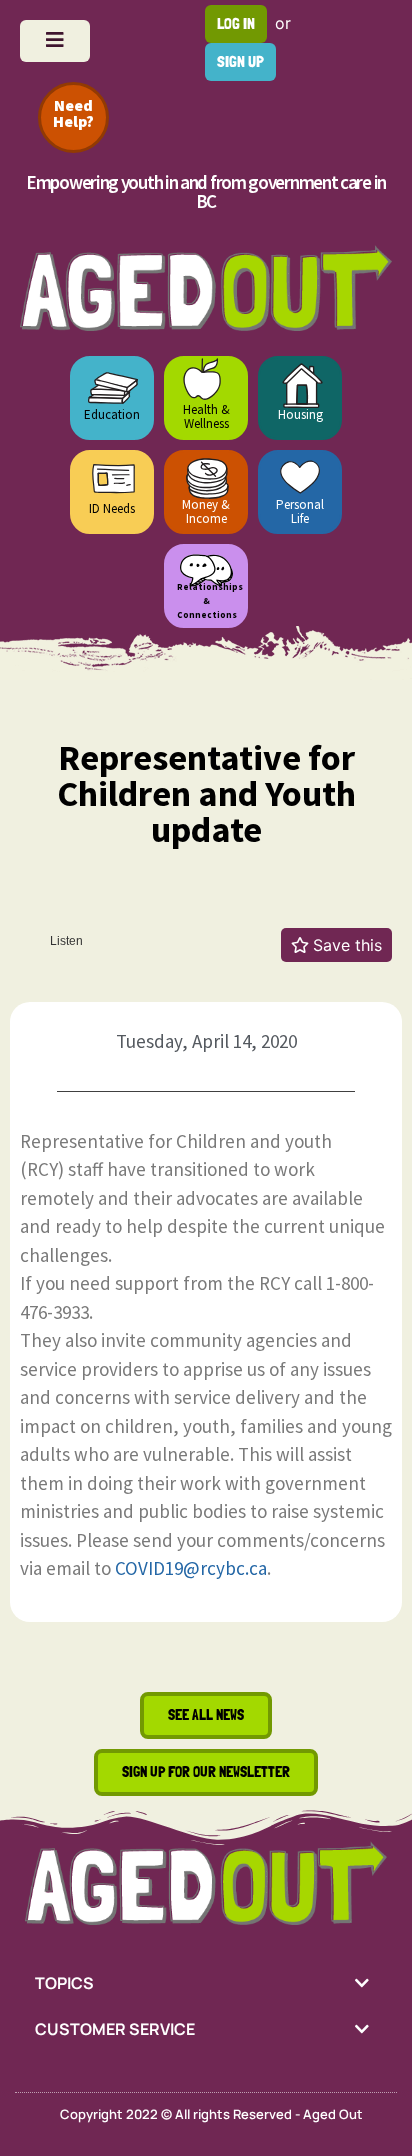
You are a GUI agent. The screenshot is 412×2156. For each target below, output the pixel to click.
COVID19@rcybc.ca (191, 1568)
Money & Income (206, 511)
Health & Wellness (206, 416)
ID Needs (112, 508)
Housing (300, 414)
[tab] (206, 1983)
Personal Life (300, 511)
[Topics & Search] (55, 41)
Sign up (240, 61)
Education (112, 414)
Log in (236, 23)
